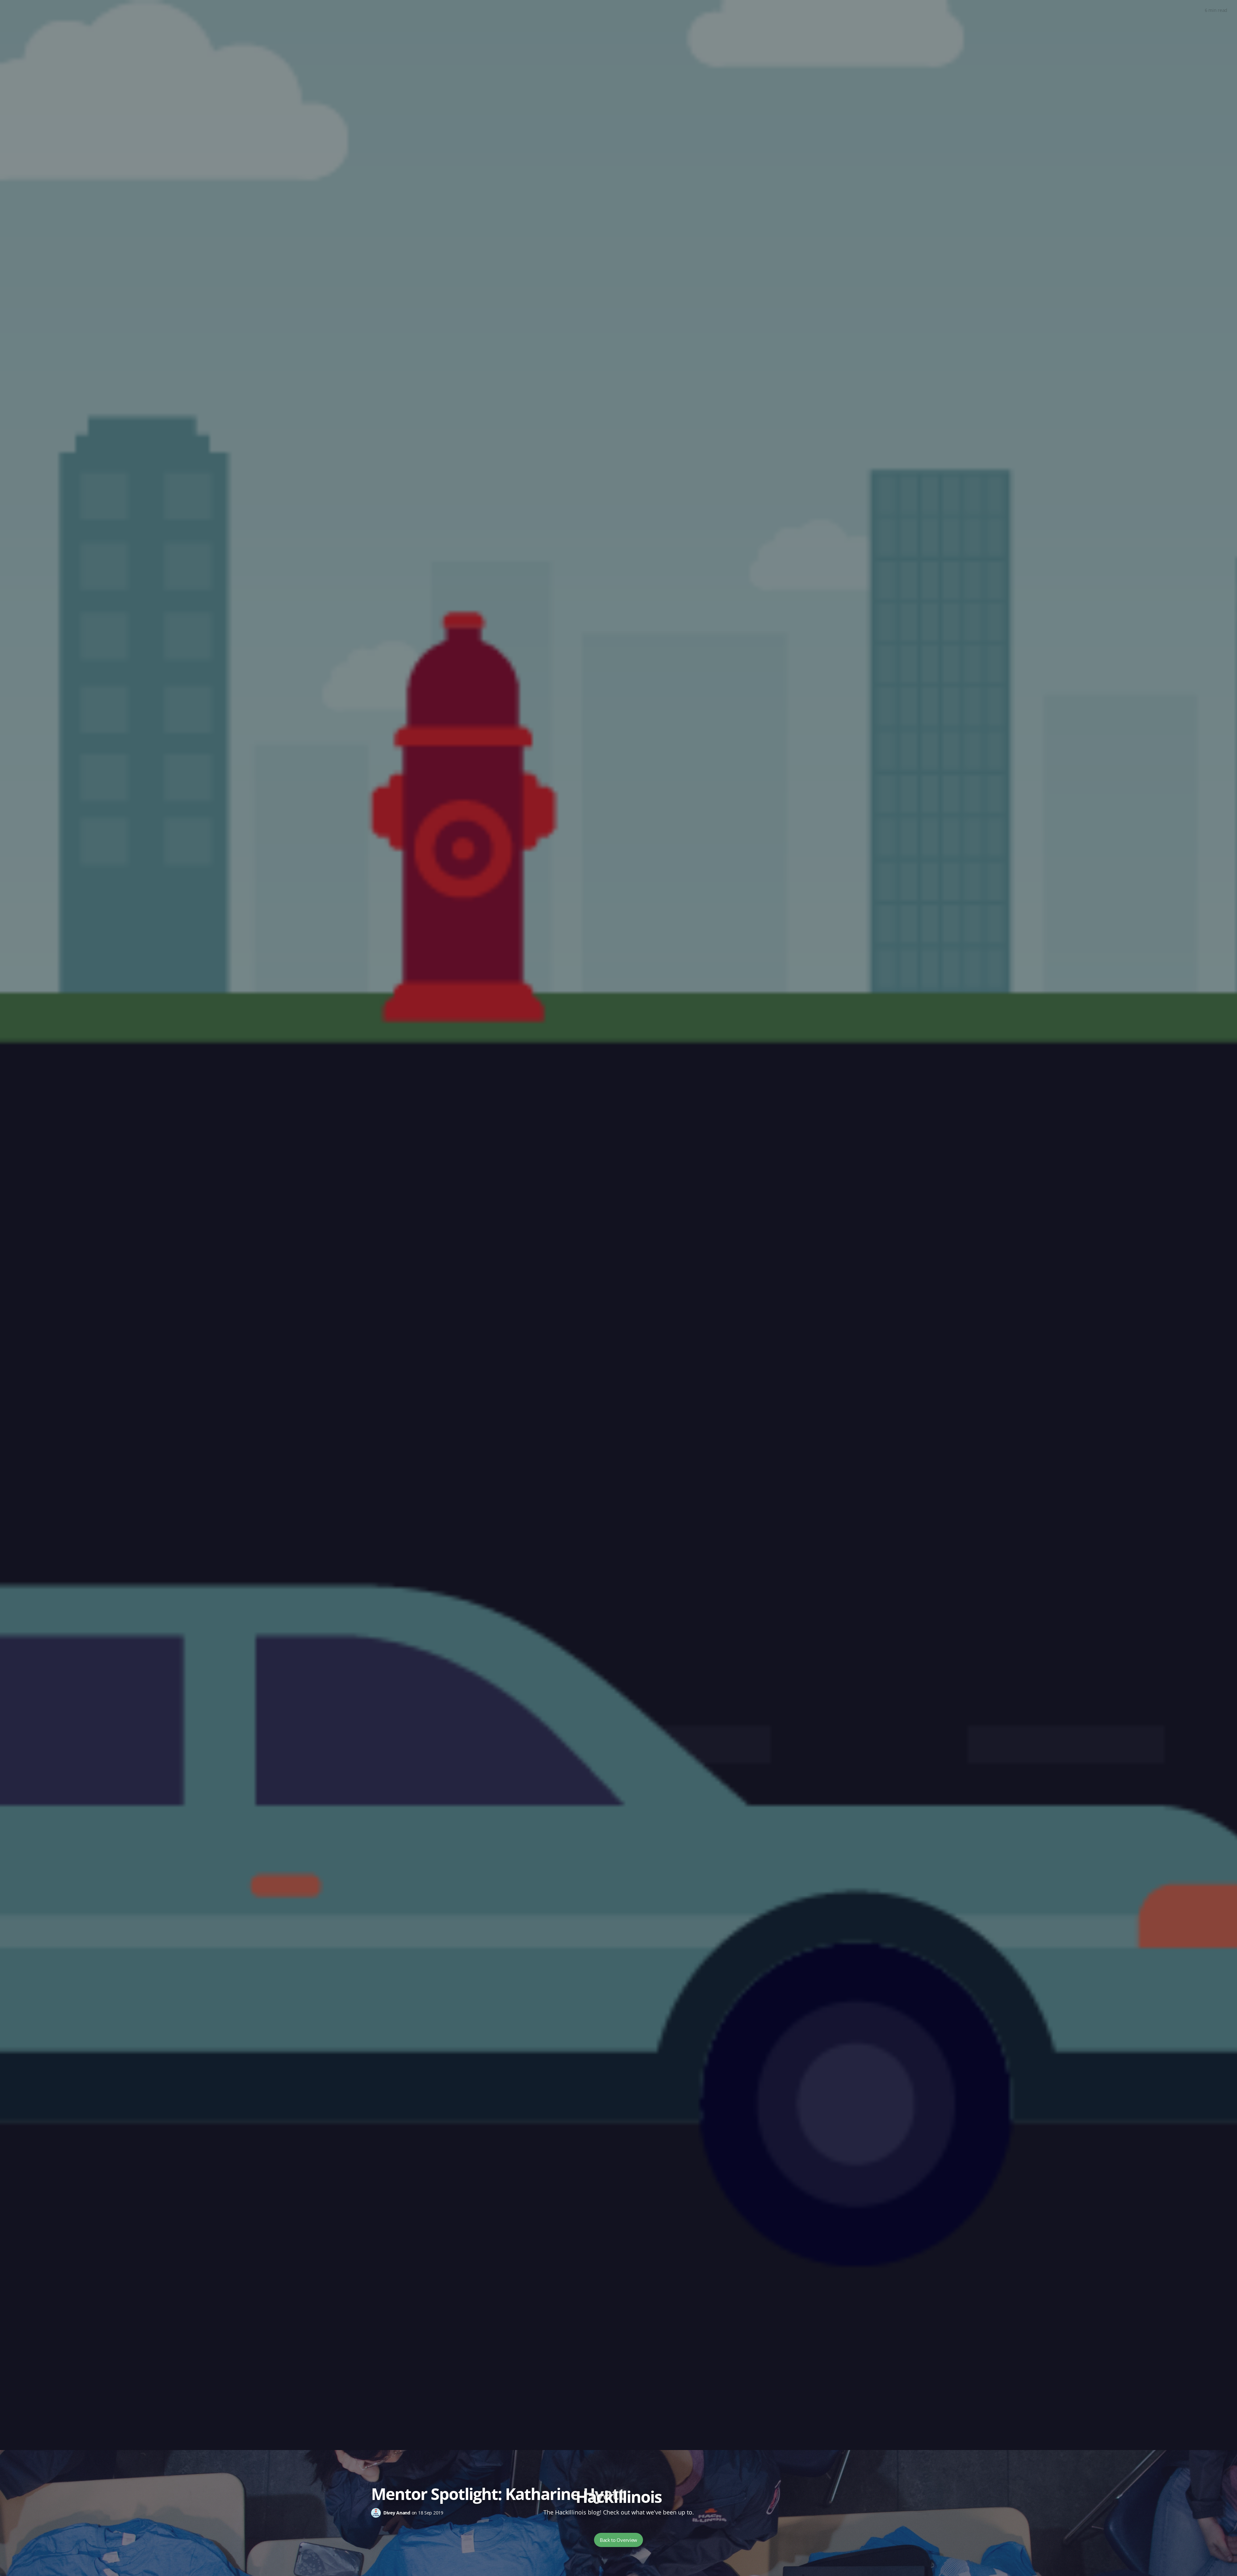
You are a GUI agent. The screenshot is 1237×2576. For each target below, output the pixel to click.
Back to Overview (618, 2540)
